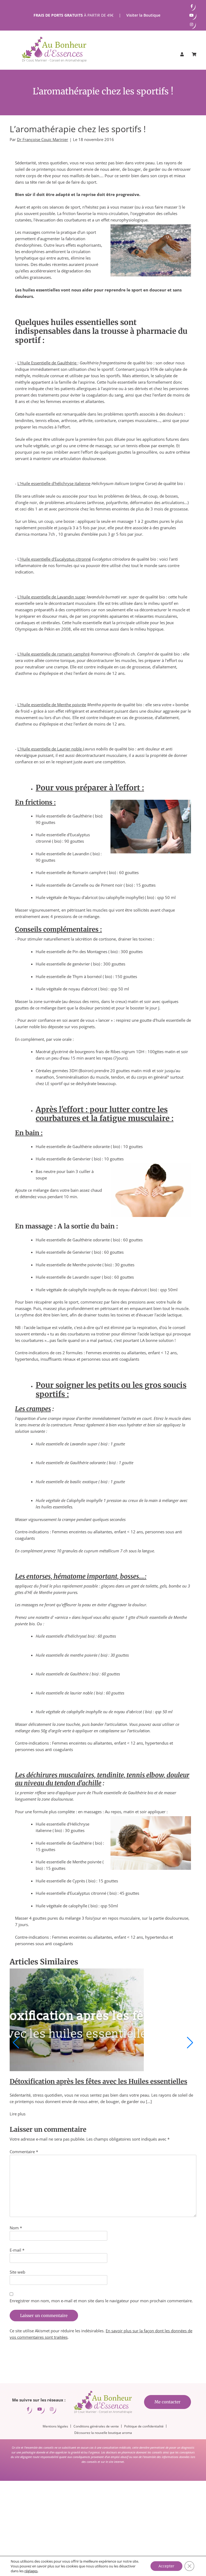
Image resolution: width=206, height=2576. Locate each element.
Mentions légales (55, 2426)
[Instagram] (192, 24)
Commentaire (24, 2152)
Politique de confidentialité (144, 2426)
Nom (16, 2228)
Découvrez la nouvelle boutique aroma (103, 2432)
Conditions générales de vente (96, 2426)
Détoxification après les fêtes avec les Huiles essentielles (98, 2081)
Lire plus (18, 2114)
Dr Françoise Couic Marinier (43, 139)
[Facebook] (192, 6)
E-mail (17, 2250)
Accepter (166, 2566)
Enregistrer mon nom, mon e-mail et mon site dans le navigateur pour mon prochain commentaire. (101, 2301)
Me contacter (168, 2402)
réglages (31, 2571)
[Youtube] (192, 15)
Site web (17, 2272)
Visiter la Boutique (143, 15)
